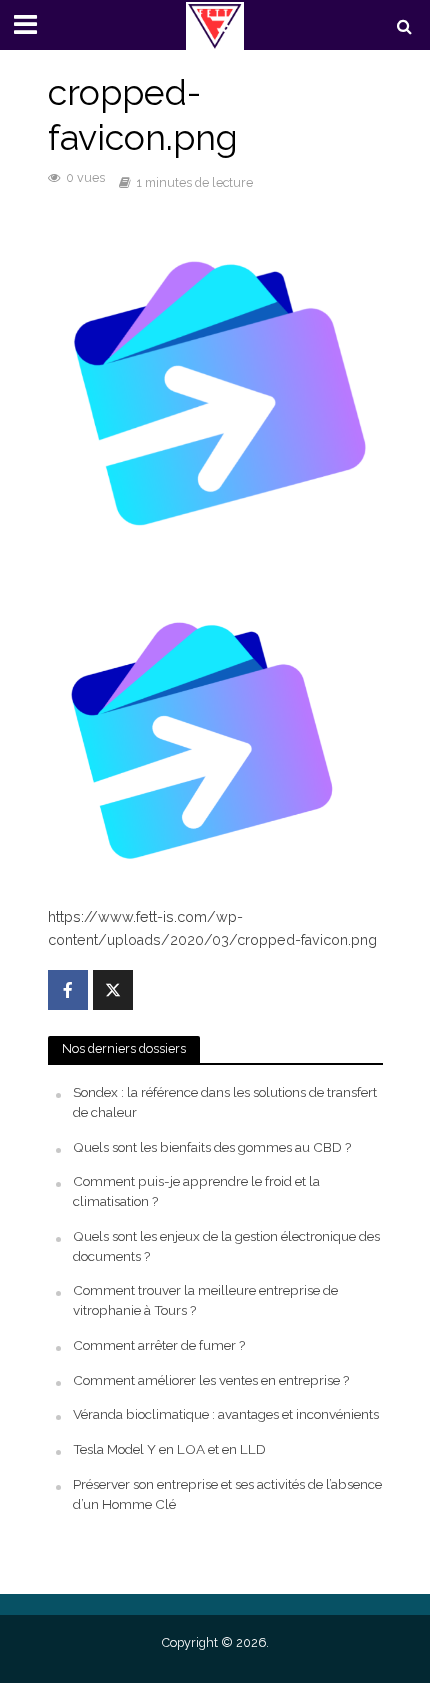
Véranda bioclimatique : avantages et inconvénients (226, 1414)
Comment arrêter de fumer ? (159, 1345)
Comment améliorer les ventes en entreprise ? (211, 1380)
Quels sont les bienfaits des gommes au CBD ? (212, 1147)
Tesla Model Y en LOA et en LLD (169, 1449)
